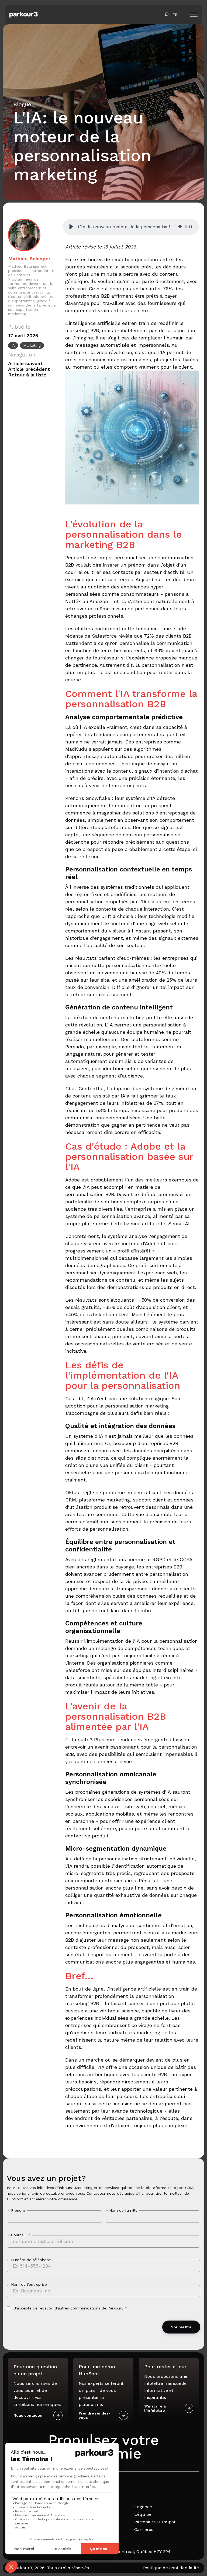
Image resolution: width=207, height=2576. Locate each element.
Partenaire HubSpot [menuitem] (155, 2522)
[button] (71, 227)
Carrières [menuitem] (144, 2529)
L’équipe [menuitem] (143, 2514)
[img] (180, 227)
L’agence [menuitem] (143, 2507)
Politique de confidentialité (171, 2568)
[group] (131, 227)
